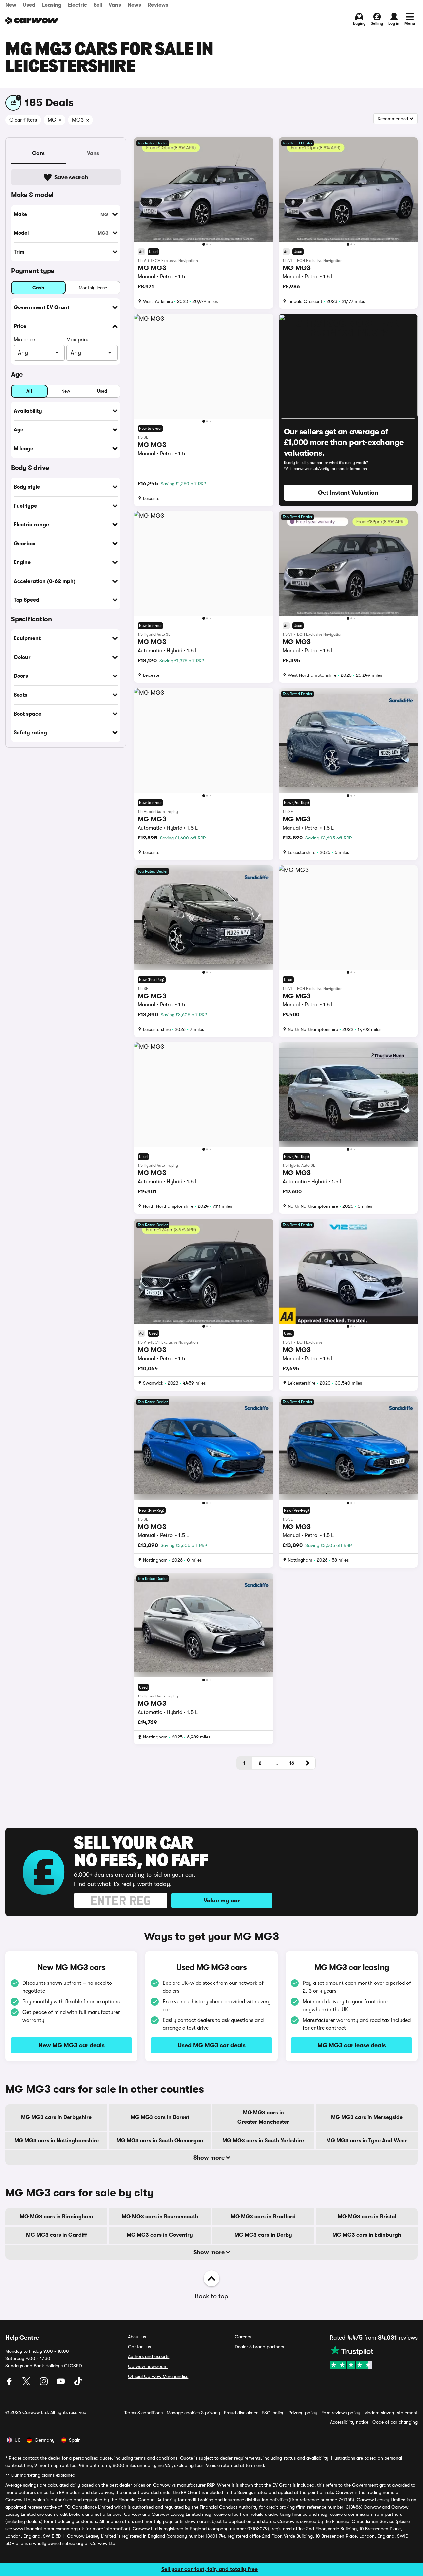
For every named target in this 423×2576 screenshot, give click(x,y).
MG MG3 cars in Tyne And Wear (367, 2141)
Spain (75, 2440)
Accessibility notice (349, 2422)
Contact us (139, 2347)
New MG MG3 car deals (72, 2045)
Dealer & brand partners (259, 2347)
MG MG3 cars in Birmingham (56, 2217)
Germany (45, 2440)
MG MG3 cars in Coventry (160, 2235)
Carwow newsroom (148, 2366)
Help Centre (22, 2338)
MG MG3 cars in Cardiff (57, 2235)
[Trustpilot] (374, 2357)
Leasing (52, 5)
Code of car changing (395, 2422)
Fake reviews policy (341, 2413)
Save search (71, 177)
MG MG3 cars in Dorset (160, 2117)
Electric (77, 5)
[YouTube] (61, 2384)
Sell (98, 5)
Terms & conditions (143, 2413)
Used (29, 5)
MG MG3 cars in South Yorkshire (263, 2141)
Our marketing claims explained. (44, 2475)
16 (292, 1763)
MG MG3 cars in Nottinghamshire (57, 2141)
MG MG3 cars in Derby (263, 2235)
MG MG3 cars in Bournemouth (160, 2217)
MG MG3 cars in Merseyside (367, 2117)
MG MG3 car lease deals (352, 2045)
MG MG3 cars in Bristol (367, 2217)
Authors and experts (149, 2356)
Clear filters (23, 120)
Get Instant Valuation (348, 493)
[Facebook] (10, 2384)
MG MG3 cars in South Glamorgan (160, 2141)
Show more (210, 2158)
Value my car (222, 1901)
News (134, 5)
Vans (115, 5)
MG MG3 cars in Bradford (263, 2217)
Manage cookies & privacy (193, 2413)
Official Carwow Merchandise (158, 2376)
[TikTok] (78, 2384)
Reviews (158, 5)
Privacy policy (303, 2413)
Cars (38, 153)
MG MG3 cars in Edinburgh (367, 2235)
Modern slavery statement (391, 2413)
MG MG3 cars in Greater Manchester (263, 2117)
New (11, 5)
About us (137, 2337)
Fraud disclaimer (241, 2413)
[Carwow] (32, 20)
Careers (243, 2337)
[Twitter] (27, 2384)
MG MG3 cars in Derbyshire (56, 2117)
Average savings (22, 2485)
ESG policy (273, 2413)
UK (17, 2440)
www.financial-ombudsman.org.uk (49, 2529)
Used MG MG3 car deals (212, 2045)
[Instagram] (44, 2384)
